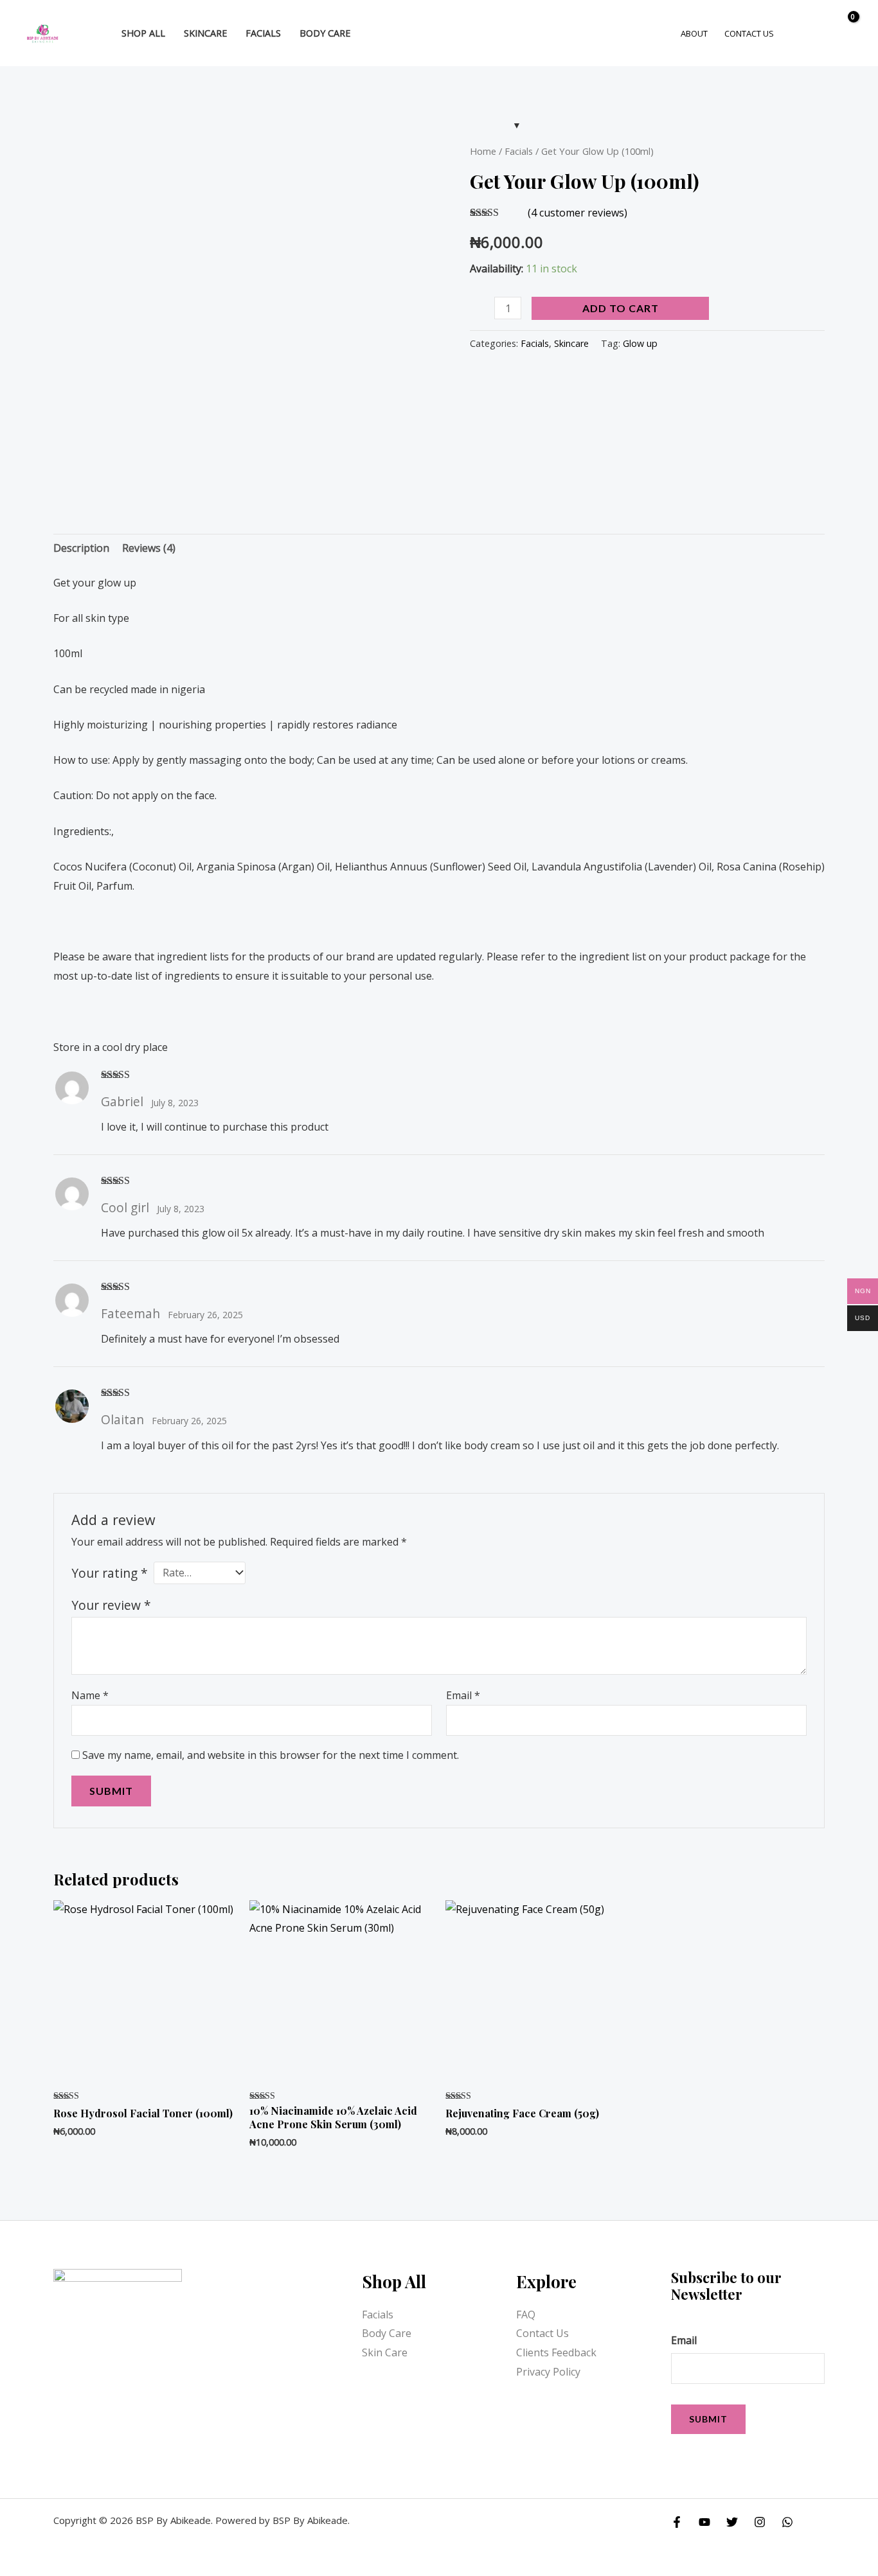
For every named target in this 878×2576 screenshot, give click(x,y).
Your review (111, 1605)
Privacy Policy (548, 2372)
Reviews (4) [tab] (149, 548)
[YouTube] (704, 2522)
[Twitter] (732, 2522)
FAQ (526, 2315)
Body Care (387, 2333)
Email (463, 1695)
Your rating (110, 1573)
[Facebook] (677, 2522)
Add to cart (621, 308)
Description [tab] (81, 548)
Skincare (571, 343)
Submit (708, 2419)
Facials (519, 151)
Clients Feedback (556, 2352)
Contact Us (542, 2333)
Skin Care (385, 2352)
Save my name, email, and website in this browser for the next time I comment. (271, 1755)
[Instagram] (760, 2522)
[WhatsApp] (787, 2522)
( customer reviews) (578, 213)
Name (90, 1695)
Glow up (640, 343)
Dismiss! (815, 22)
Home (483, 151)
